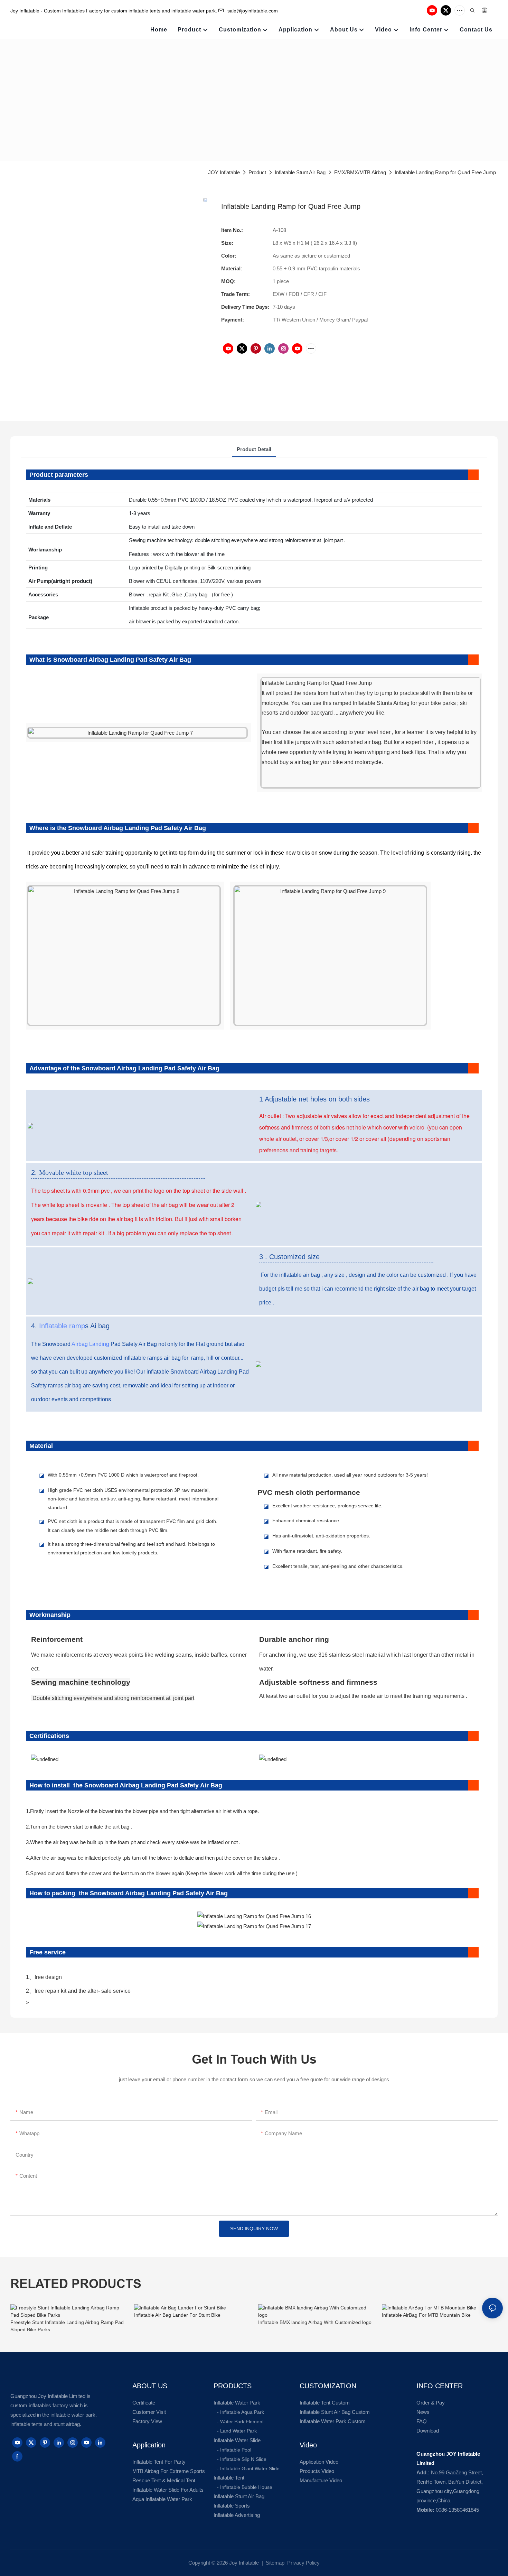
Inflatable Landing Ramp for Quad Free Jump (445, 172)
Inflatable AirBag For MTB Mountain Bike (426, 2315)
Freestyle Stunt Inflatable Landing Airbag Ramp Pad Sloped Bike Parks (67, 2326)
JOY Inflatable (224, 172)
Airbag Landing (90, 1344)
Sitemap (274, 2563)
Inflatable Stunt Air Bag (300, 172)
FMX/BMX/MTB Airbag (360, 172)
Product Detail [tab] (254, 449)
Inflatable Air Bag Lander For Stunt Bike (177, 2315)
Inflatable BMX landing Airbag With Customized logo (315, 2322)
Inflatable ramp (62, 1326)
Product (257, 172)
